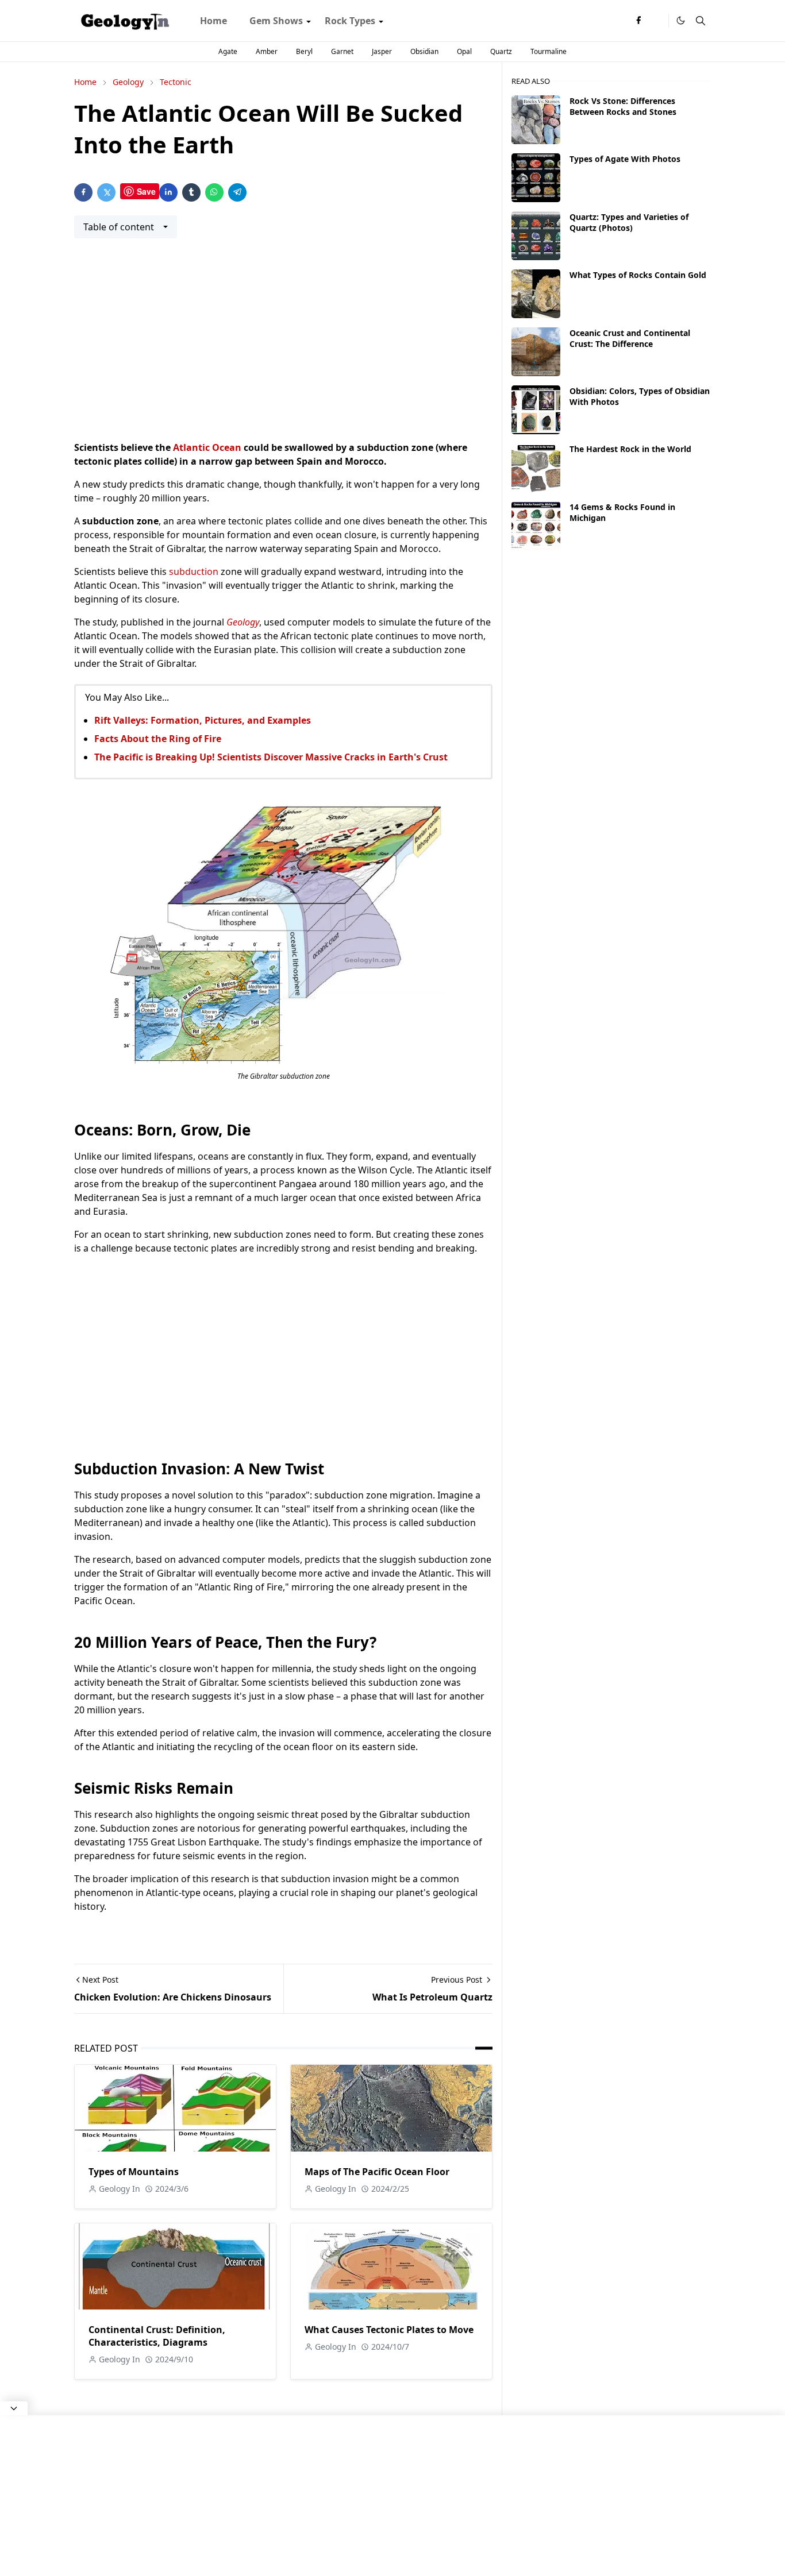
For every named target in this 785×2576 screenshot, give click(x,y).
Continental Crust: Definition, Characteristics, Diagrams (157, 2336)
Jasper (382, 51)
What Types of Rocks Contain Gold (638, 275)
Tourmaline (549, 51)
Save (146, 191)
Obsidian (424, 51)
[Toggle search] (701, 21)
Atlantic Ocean (207, 447)
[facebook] (638, 21)
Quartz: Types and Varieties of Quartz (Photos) (629, 222)
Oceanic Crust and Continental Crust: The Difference (630, 338)
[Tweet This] (106, 192)
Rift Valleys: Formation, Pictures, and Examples (203, 720)
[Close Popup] (14, 2408)
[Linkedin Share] (168, 192)
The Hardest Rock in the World (630, 449)
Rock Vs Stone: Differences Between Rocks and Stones (623, 106)
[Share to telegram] (237, 192)
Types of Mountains (134, 2172)
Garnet (342, 51)
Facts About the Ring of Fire (158, 739)
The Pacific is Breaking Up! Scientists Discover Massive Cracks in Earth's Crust (271, 757)
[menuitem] (213, 21)
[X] (657, 21)
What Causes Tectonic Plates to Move (389, 2330)
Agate (228, 51)
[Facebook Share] (83, 192)
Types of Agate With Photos (625, 159)
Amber (267, 51)
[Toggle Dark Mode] (681, 20)
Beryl (304, 51)
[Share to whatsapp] (214, 192)
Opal (464, 51)
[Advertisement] (283, 346)
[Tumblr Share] (191, 192)
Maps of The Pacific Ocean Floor (377, 2172)
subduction (194, 571)
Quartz (501, 51)
